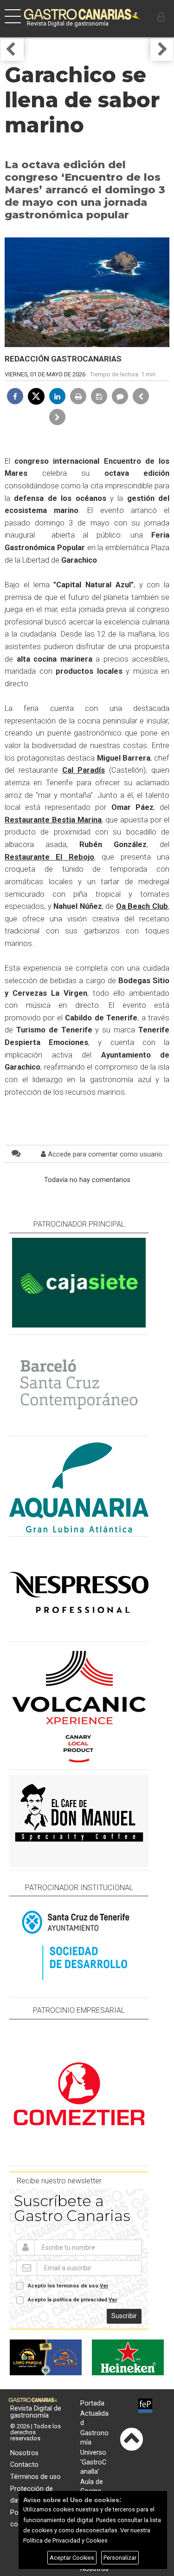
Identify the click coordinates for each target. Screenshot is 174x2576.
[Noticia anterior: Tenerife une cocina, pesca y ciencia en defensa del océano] (141, 396)
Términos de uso (35, 2477)
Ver (104, 2286)
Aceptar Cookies (72, 2558)
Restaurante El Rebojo (49, 857)
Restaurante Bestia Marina (53, 820)
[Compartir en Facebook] (15, 396)
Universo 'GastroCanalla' (93, 2462)
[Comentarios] (120, 396)
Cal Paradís (84, 770)
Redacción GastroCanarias (63, 359)
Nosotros (24, 2453)
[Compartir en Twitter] (36, 396)
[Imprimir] (78, 396)
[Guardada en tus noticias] (99, 396)
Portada (92, 2403)
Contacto (24, 2465)
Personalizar (120, 2558)
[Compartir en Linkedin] (57, 396)
